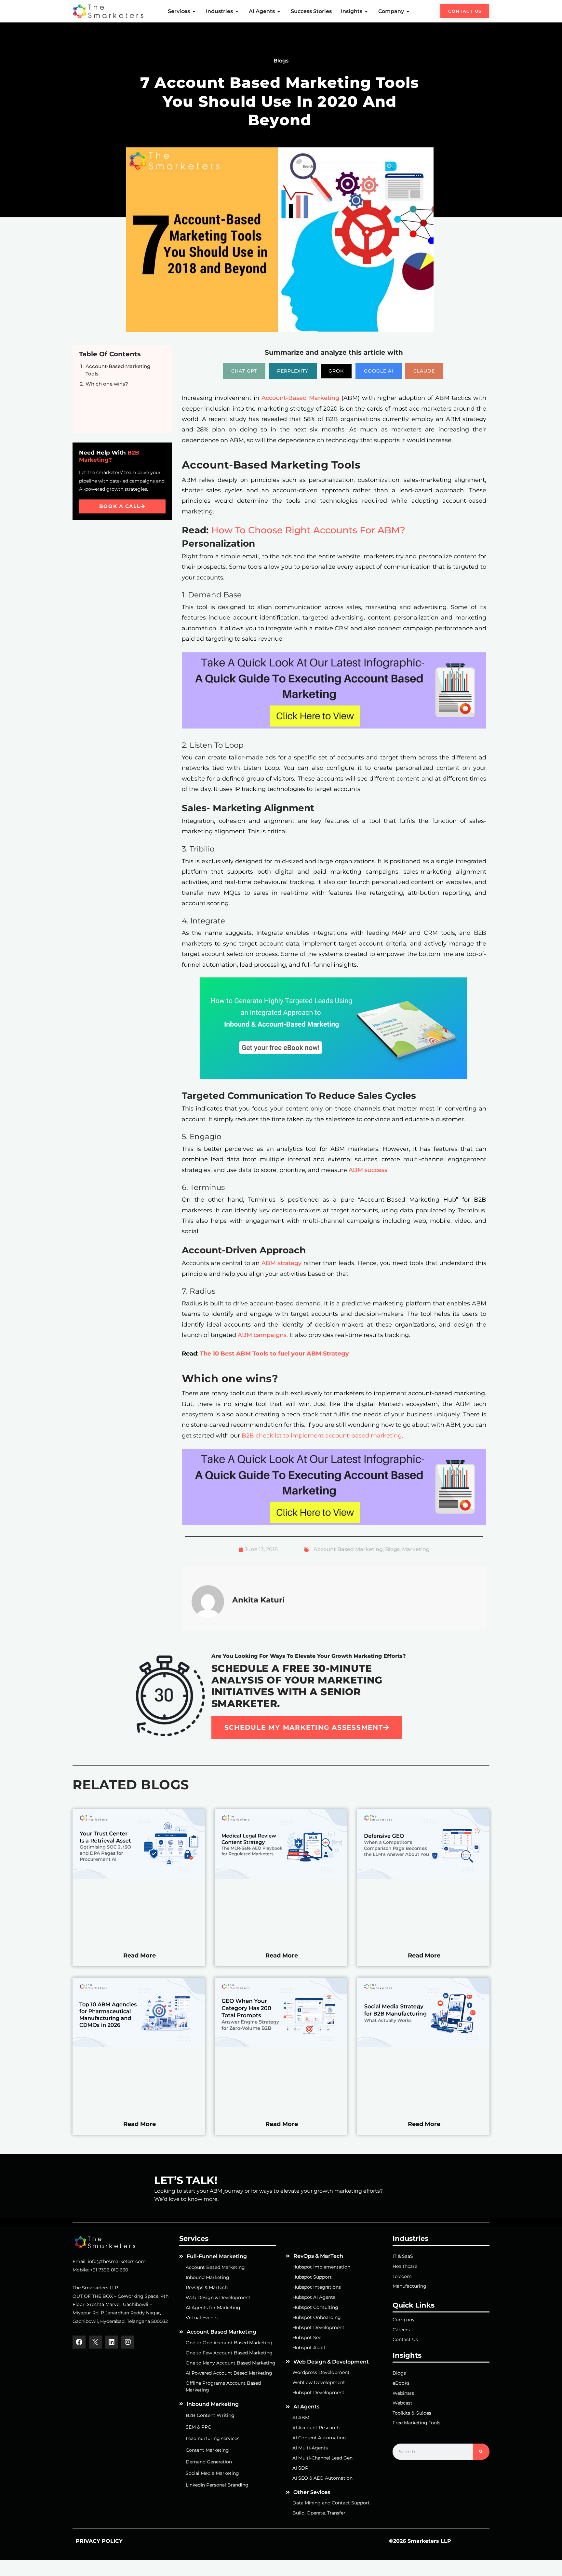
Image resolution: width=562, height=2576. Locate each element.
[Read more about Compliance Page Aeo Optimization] (139, 1877)
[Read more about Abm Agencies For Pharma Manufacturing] (139, 2046)
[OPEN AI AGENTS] (279, 11)
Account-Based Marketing (300, 398)
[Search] (481, 2452)
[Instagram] (128, 2342)
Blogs (392, 1549)
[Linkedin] (112, 2342)
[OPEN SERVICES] (194, 11)
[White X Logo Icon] (95, 2342)
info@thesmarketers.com (117, 2261)
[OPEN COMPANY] (408, 11)
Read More (140, 1955)
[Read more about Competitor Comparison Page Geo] (423, 1877)
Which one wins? (107, 384)
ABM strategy (281, 1263)
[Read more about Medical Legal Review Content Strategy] (281, 1877)
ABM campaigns (262, 1335)
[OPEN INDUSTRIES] (237, 11)
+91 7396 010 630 (109, 2270)
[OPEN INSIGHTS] (367, 11)
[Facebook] (79, 2342)
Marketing (416, 1549)
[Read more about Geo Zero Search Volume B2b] (281, 2046)
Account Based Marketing (348, 1549)
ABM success (368, 1170)
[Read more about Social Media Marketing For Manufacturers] (423, 2046)
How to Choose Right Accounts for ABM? (308, 530)
